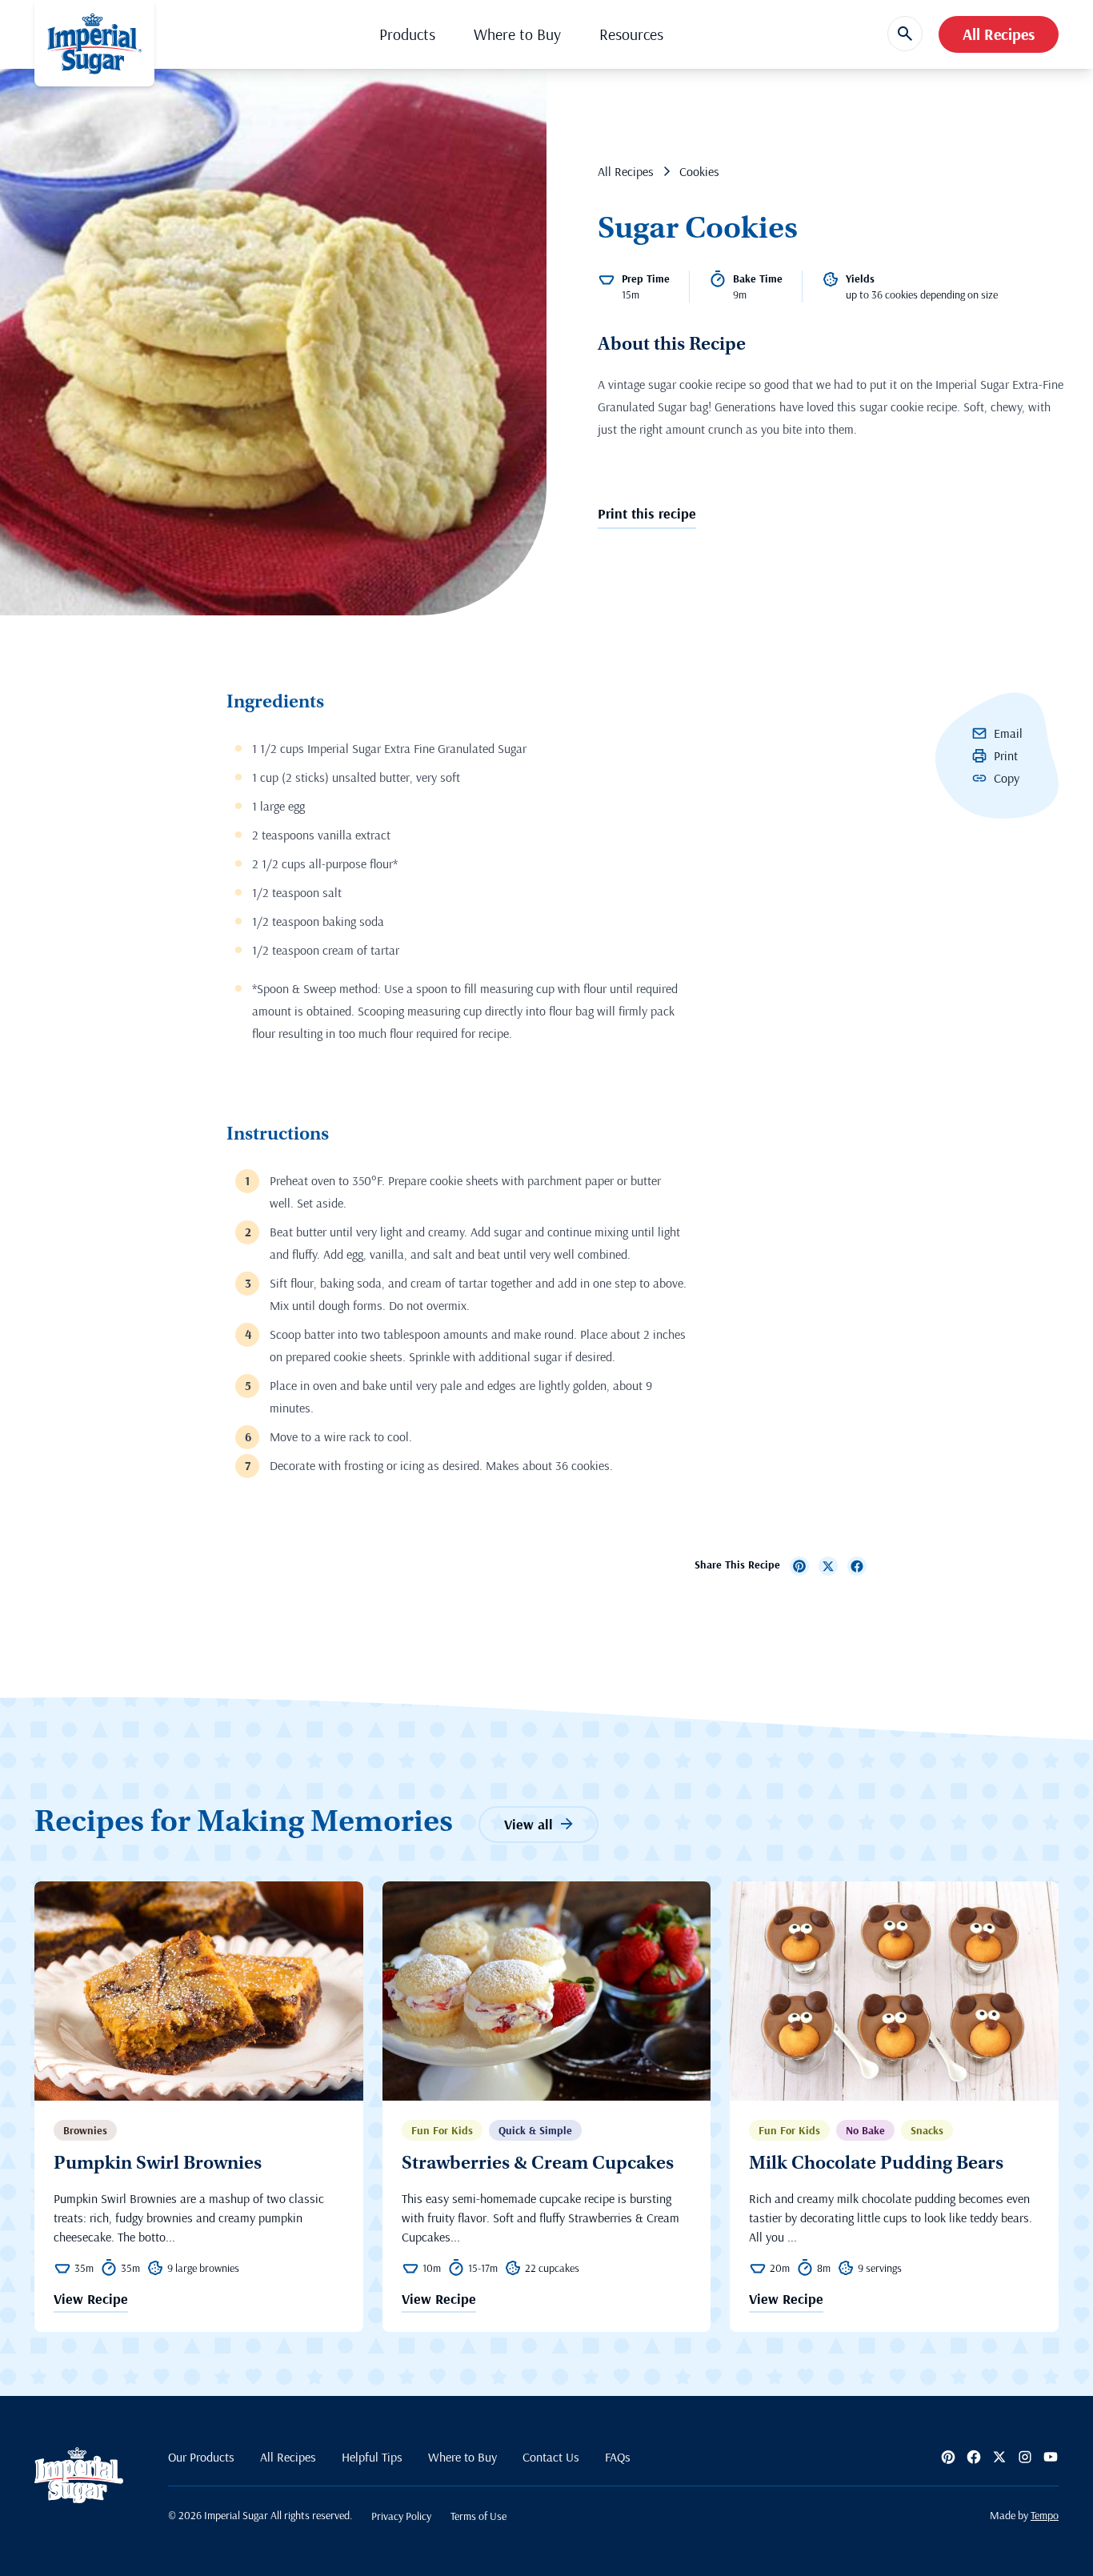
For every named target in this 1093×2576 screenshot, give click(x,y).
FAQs (618, 2457)
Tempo (1045, 2515)
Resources (631, 34)
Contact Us (551, 2457)
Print (1006, 755)
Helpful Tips (372, 2457)
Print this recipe (647, 513)
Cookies (699, 171)
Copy (1007, 778)
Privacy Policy (401, 2516)
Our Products (201, 2457)
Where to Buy (517, 34)
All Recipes (999, 34)
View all (528, 1824)
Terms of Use (478, 2516)
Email (1008, 733)
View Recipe (91, 2300)
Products (407, 34)
